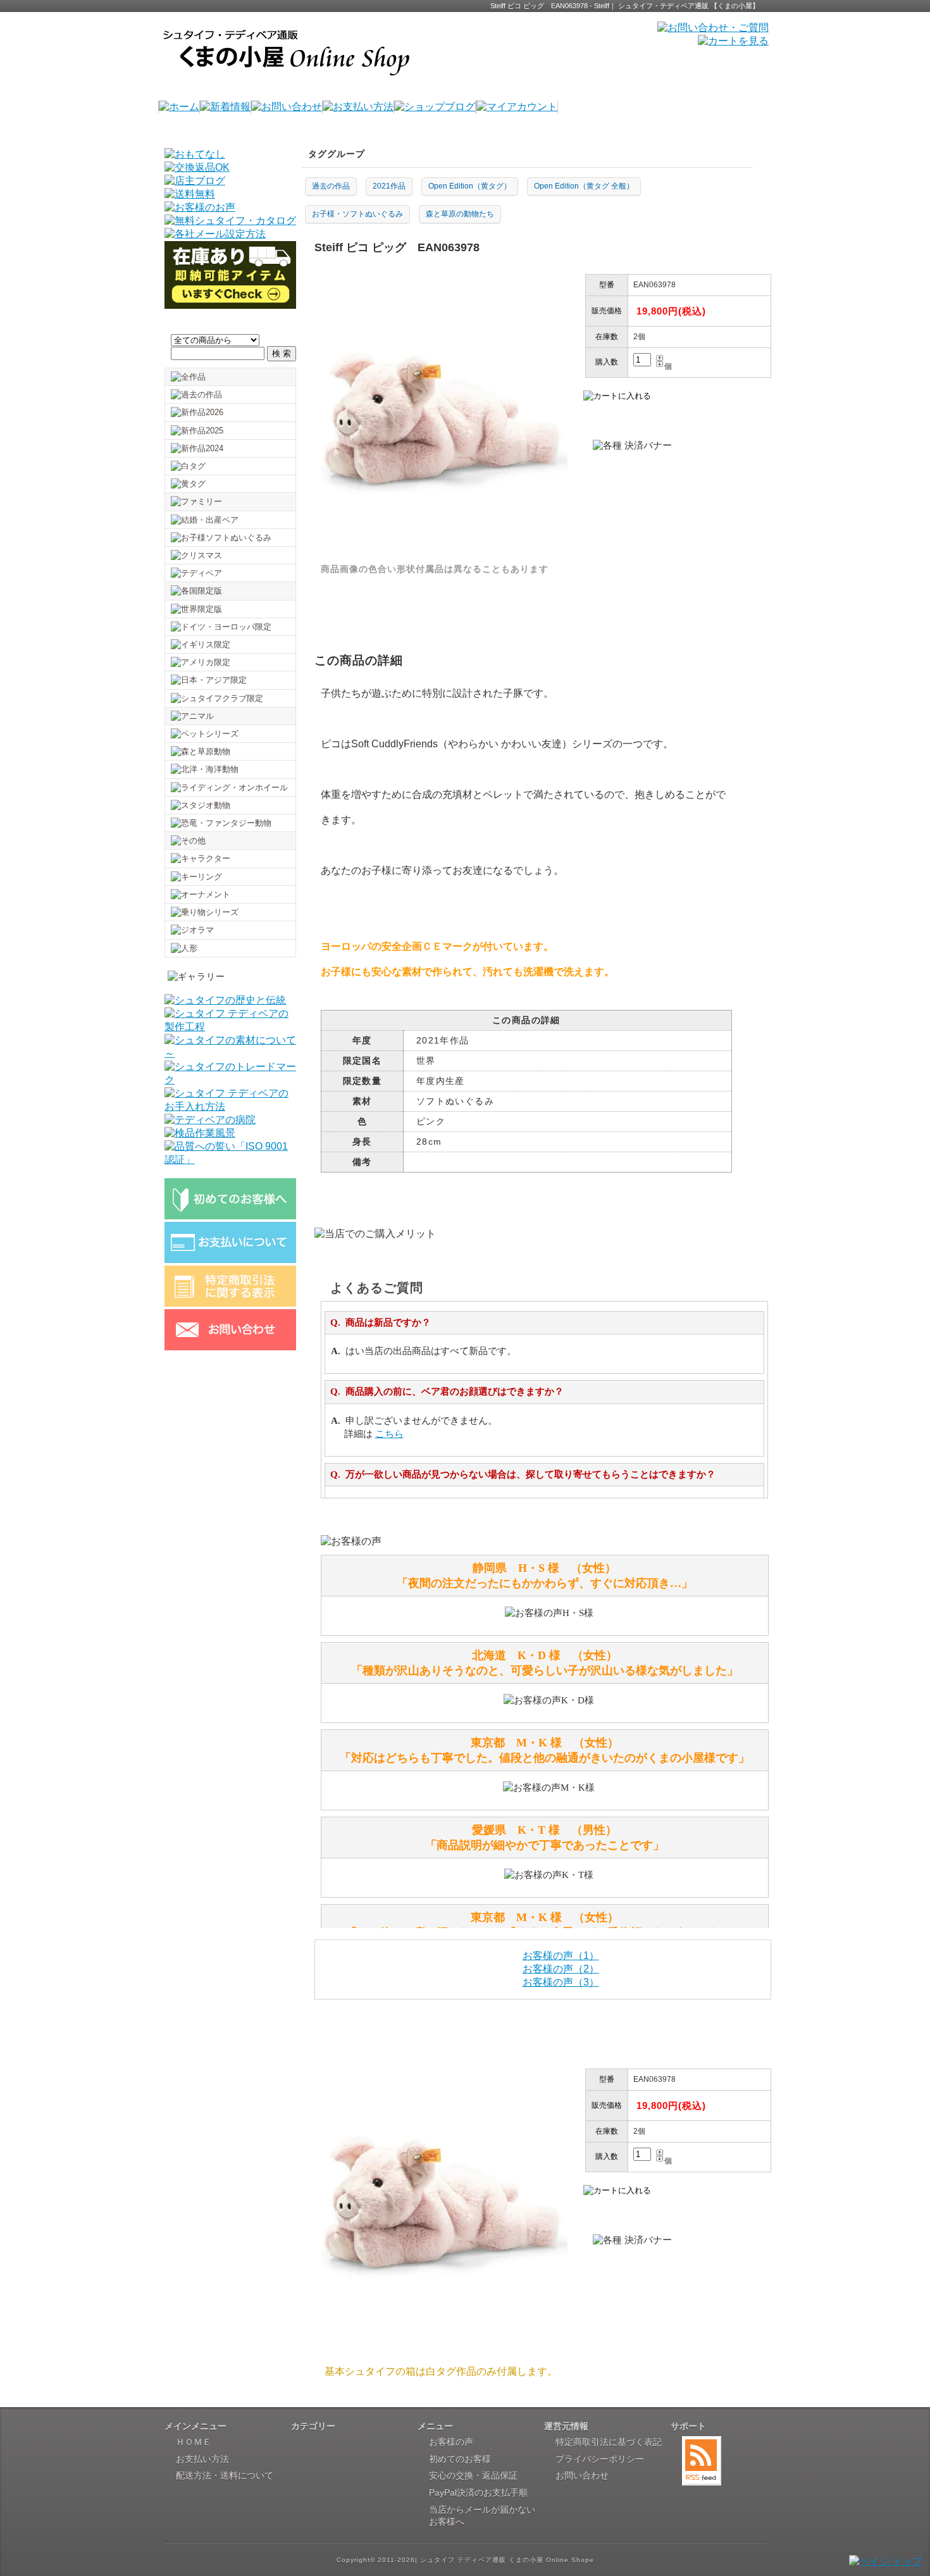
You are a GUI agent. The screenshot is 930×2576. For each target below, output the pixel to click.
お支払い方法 (202, 2459)
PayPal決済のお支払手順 (478, 2492)
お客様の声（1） (561, 1956)
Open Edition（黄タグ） (470, 186)
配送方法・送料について (225, 2475)
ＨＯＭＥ (194, 2442)
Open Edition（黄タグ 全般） (584, 186)
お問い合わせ (582, 2475)
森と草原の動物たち (460, 214)
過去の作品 (331, 186)
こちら (389, 1434)
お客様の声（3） (561, 1982)
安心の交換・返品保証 (473, 2475)
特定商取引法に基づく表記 (609, 2442)
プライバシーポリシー (600, 2459)
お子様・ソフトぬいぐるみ (357, 214)
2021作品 (389, 186)
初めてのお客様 (460, 2459)
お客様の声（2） (561, 1969)
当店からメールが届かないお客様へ (482, 2516)
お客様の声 (451, 2442)
